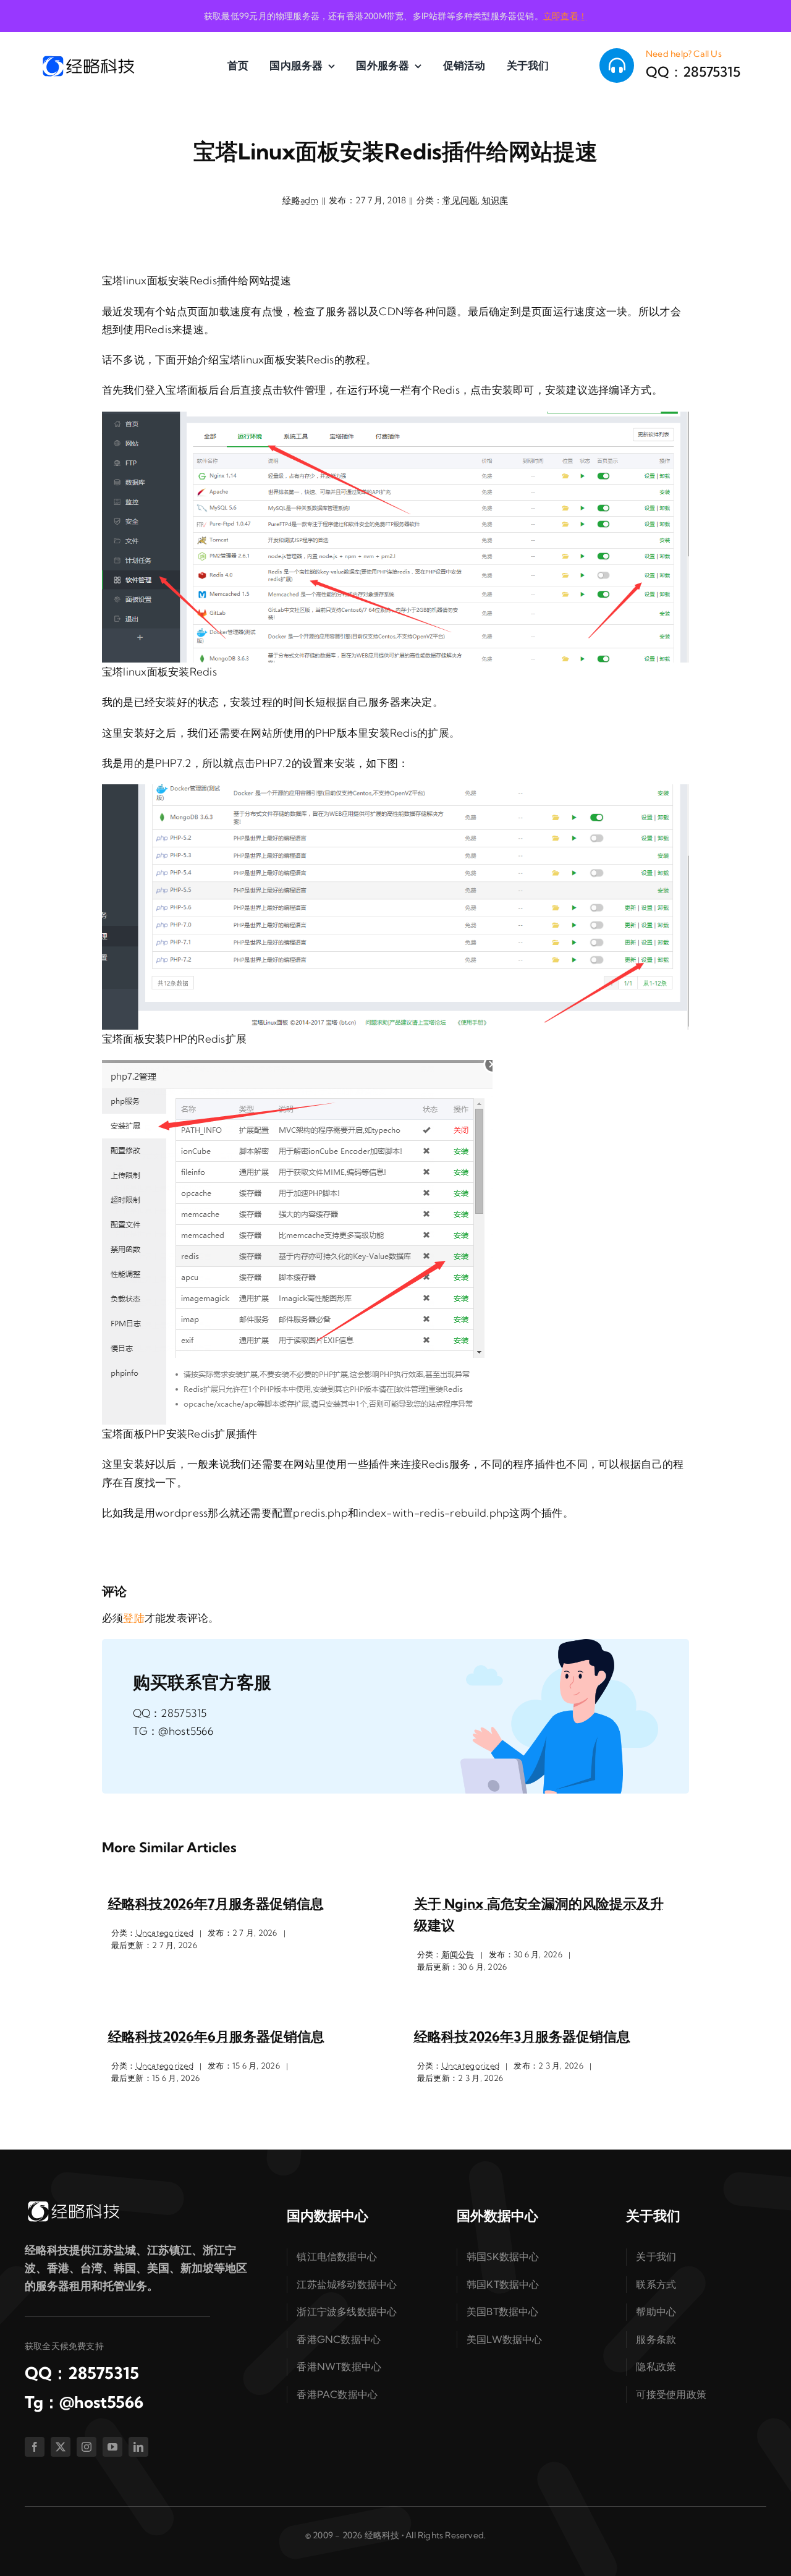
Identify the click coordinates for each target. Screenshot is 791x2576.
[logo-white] (73, 2204)
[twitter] (61, 2447)
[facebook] (35, 2447)
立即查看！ (565, 16)
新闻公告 (458, 1954)
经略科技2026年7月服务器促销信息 (216, 1904)
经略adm (300, 200)
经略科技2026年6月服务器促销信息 (216, 2036)
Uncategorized (165, 1933)
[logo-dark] (88, 59)
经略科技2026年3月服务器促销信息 (522, 2036)
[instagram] (87, 2447)
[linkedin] (138, 2447)
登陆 (134, 1618)
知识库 (495, 200)
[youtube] (112, 2447)
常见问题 (460, 200)
